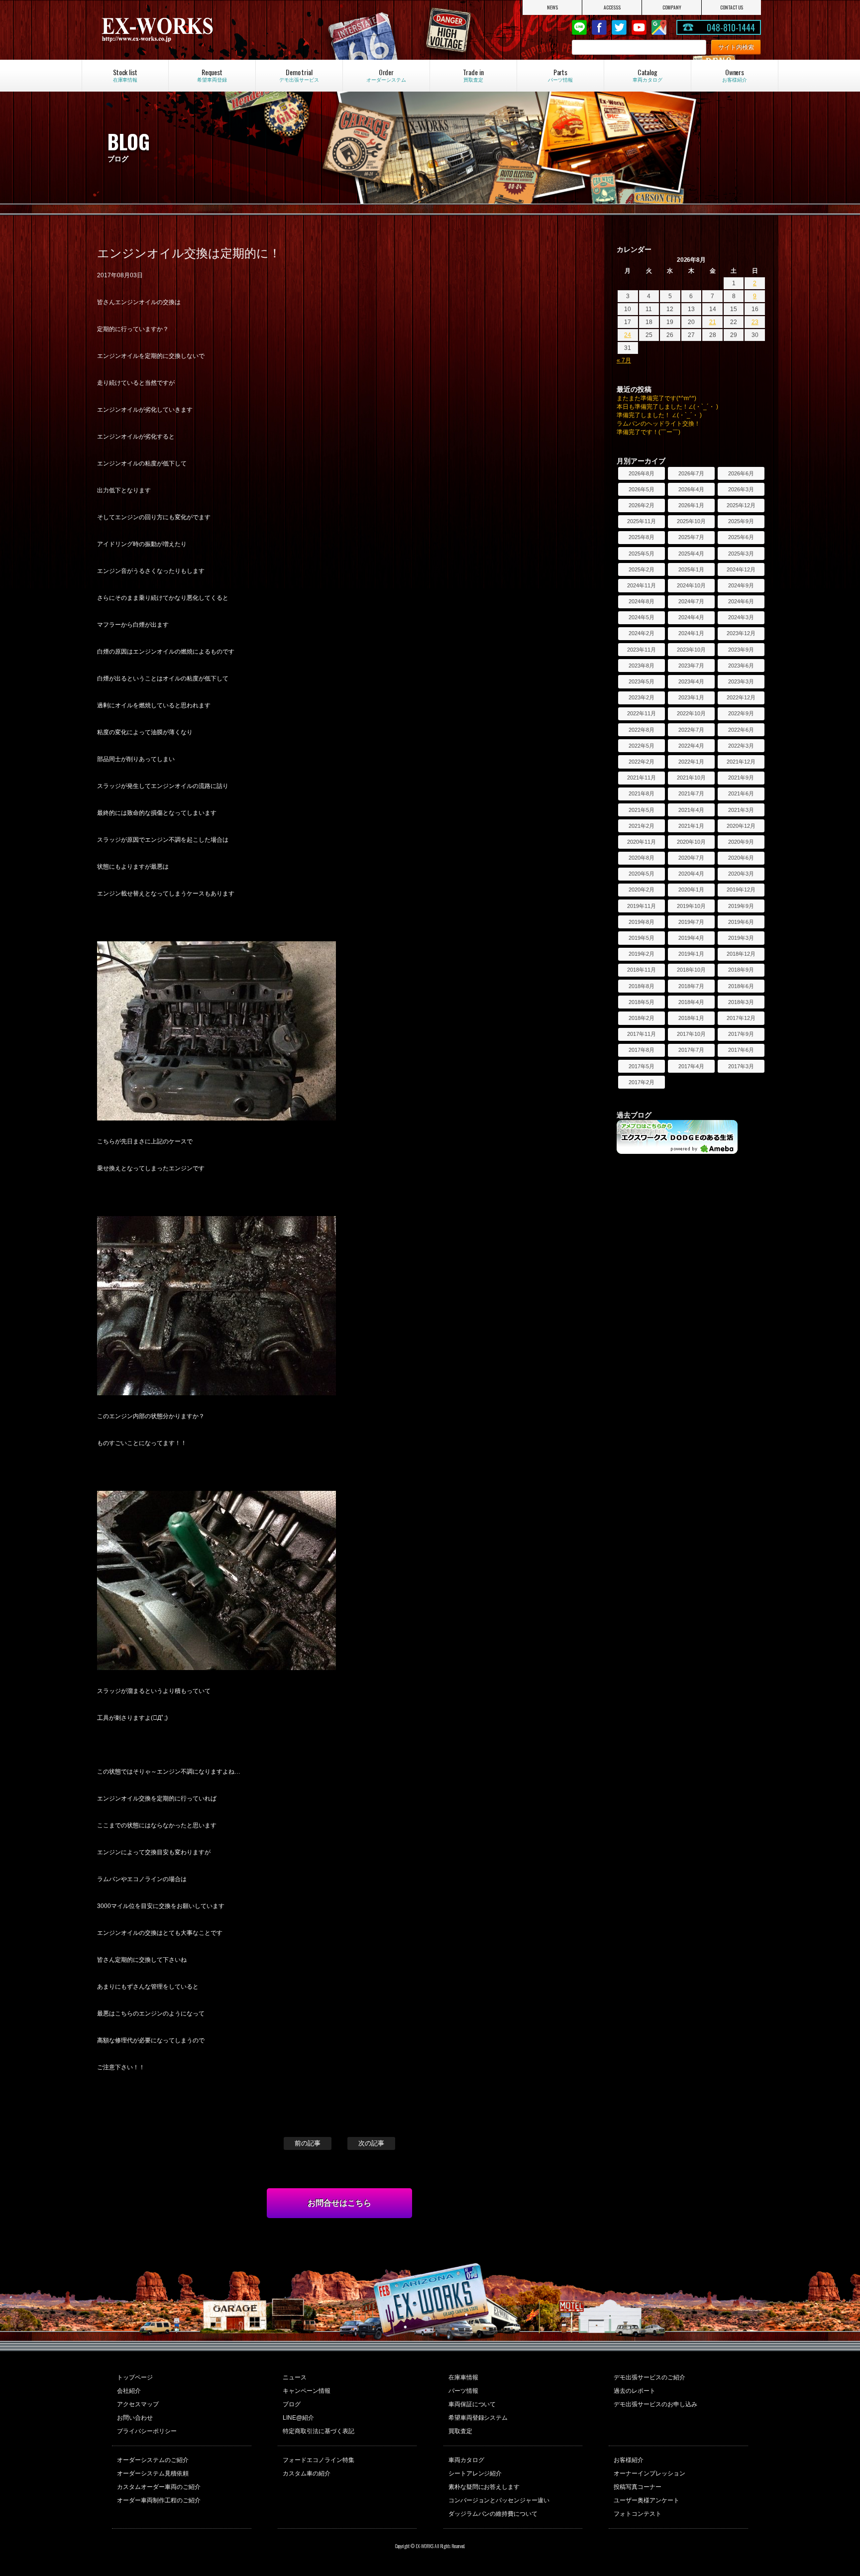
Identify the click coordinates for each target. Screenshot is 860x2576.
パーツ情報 (463, 2391)
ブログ (292, 2404)
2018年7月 (691, 986)
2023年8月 (642, 666)
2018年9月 (741, 970)
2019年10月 (691, 906)
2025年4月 (691, 554)
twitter (619, 27)
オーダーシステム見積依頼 (153, 2473)
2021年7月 (691, 793)
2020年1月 (691, 890)
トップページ (135, 2377)
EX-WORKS (198, 30)
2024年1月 (691, 633)
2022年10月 (691, 713)
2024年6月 (741, 601)
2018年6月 (741, 986)
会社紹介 (129, 2391)
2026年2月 (642, 505)
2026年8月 (642, 473)
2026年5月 (642, 489)
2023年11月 (642, 650)
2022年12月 (741, 697)
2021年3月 (741, 810)
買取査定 (460, 2431)
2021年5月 (642, 810)
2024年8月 (642, 601)
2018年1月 (691, 1018)
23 (755, 322)
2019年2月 (642, 954)
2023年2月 (642, 697)
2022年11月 (642, 713)
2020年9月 (741, 842)
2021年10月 (691, 778)
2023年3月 (741, 681)
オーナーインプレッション (649, 2473)
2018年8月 (642, 986)
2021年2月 (642, 826)
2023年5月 (642, 681)
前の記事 (308, 2143)
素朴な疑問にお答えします (484, 2487)
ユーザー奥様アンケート (646, 2500)
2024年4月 (691, 617)
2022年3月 (741, 746)
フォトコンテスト (638, 2514)
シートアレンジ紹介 (475, 2473)
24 (628, 335)
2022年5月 (642, 746)
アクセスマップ (138, 2404)
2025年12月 (741, 505)
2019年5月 (642, 938)
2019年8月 (642, 922)
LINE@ (579, 27)
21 (713, 322)
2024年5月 (642, 617)
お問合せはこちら (339, 2203)
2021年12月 (741, 762)
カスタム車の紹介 (307, 2473)
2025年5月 (642, 554)
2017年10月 (691, 1034)
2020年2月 (642, 890)
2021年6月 (741, 793)
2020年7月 (691, 858)
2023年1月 (691, 697)
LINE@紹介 (298, 2418)
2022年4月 (691, 746)
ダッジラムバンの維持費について (493, 2514)
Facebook (599, 27)
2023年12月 (741, 633)
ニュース (295, 2377)
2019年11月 (642, 906)
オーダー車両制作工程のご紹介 (159, 2500)
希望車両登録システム (478, 2418)
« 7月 (624, 360)
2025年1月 (691, 569)
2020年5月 (642, 874)
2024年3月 (741, 617)
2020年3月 (741, 874)
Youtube (639, 27)
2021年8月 (642, 793)
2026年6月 (741, 473)
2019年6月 (741, 922)
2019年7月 (691, 922)
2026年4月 (691, 489)
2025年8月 (642, 537)
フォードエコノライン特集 (319, 2460)
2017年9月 (741, 1034)
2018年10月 (691, 970)
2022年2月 (642, 762)
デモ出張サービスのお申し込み (655, 2404)
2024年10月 (691, 585)
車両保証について (472, 2404)
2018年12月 (741, 954)
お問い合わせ (135, 2418)
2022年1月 (691, 762)
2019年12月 (741, 890)
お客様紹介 (629, 2460)
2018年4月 (691, 1002)
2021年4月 (691, 810)
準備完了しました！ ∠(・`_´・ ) (659, 415)
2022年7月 (691, 730)
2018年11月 (642, 970)
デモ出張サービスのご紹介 (649, 2377)
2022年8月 (642, 730)
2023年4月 (691, 681)
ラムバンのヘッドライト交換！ (658, 424)
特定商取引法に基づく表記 (319, 2431)
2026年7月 (691, 473)
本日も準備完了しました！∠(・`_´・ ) (667, 407)
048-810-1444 (731, 27)
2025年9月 (741, 521)
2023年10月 (691, 650)
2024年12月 (741, 569)
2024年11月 (642, 585)
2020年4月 (691, 874)
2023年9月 (741, 650)
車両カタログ (466, 2460)
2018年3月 (741, 1002)
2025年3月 (741, 554)
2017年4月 (691, 1066)
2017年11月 (642, 1034)
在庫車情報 (463, 2377)
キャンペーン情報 (307, 2391)
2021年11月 (642, 778)
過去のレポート (635, 2391)
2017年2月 (642, 1082)
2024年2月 (642, 633)
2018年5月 (642, 1002)
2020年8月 (642, 858)
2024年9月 (741, 585)
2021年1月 (691, 826)
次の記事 (371, 2143)
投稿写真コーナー (638, 2487)
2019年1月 (691, 954)
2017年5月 (642, 1066)
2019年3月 (741, 938)
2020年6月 (741, 858)
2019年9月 (741, 906)
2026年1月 (691, 505)
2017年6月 (741, 1050)
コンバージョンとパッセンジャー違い (499, 2500)
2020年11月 (642, 842)
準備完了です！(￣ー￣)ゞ (651, 432)
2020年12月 (741, 826)
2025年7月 (691, 537)
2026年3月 (741, 489)
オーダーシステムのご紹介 (153, 2460)
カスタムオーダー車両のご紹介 (159, 2487)
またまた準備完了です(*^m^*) (656, 398)
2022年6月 (741, 730)
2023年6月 (741, 666)
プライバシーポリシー (147, 2431)
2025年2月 (642, 569)
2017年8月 (642, 1050)
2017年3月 (741, 1066)
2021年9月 (741, 778)
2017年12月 (741, 1018)
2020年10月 (691, 842)
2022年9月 (741, 713)
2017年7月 (691, 1050)
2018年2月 (642, 1018)
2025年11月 (642, 521)
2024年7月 (691, 601)
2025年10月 (691, 521)
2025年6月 (741, 537)
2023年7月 (691, 666)
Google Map (659, 27)
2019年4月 (691, 938)
